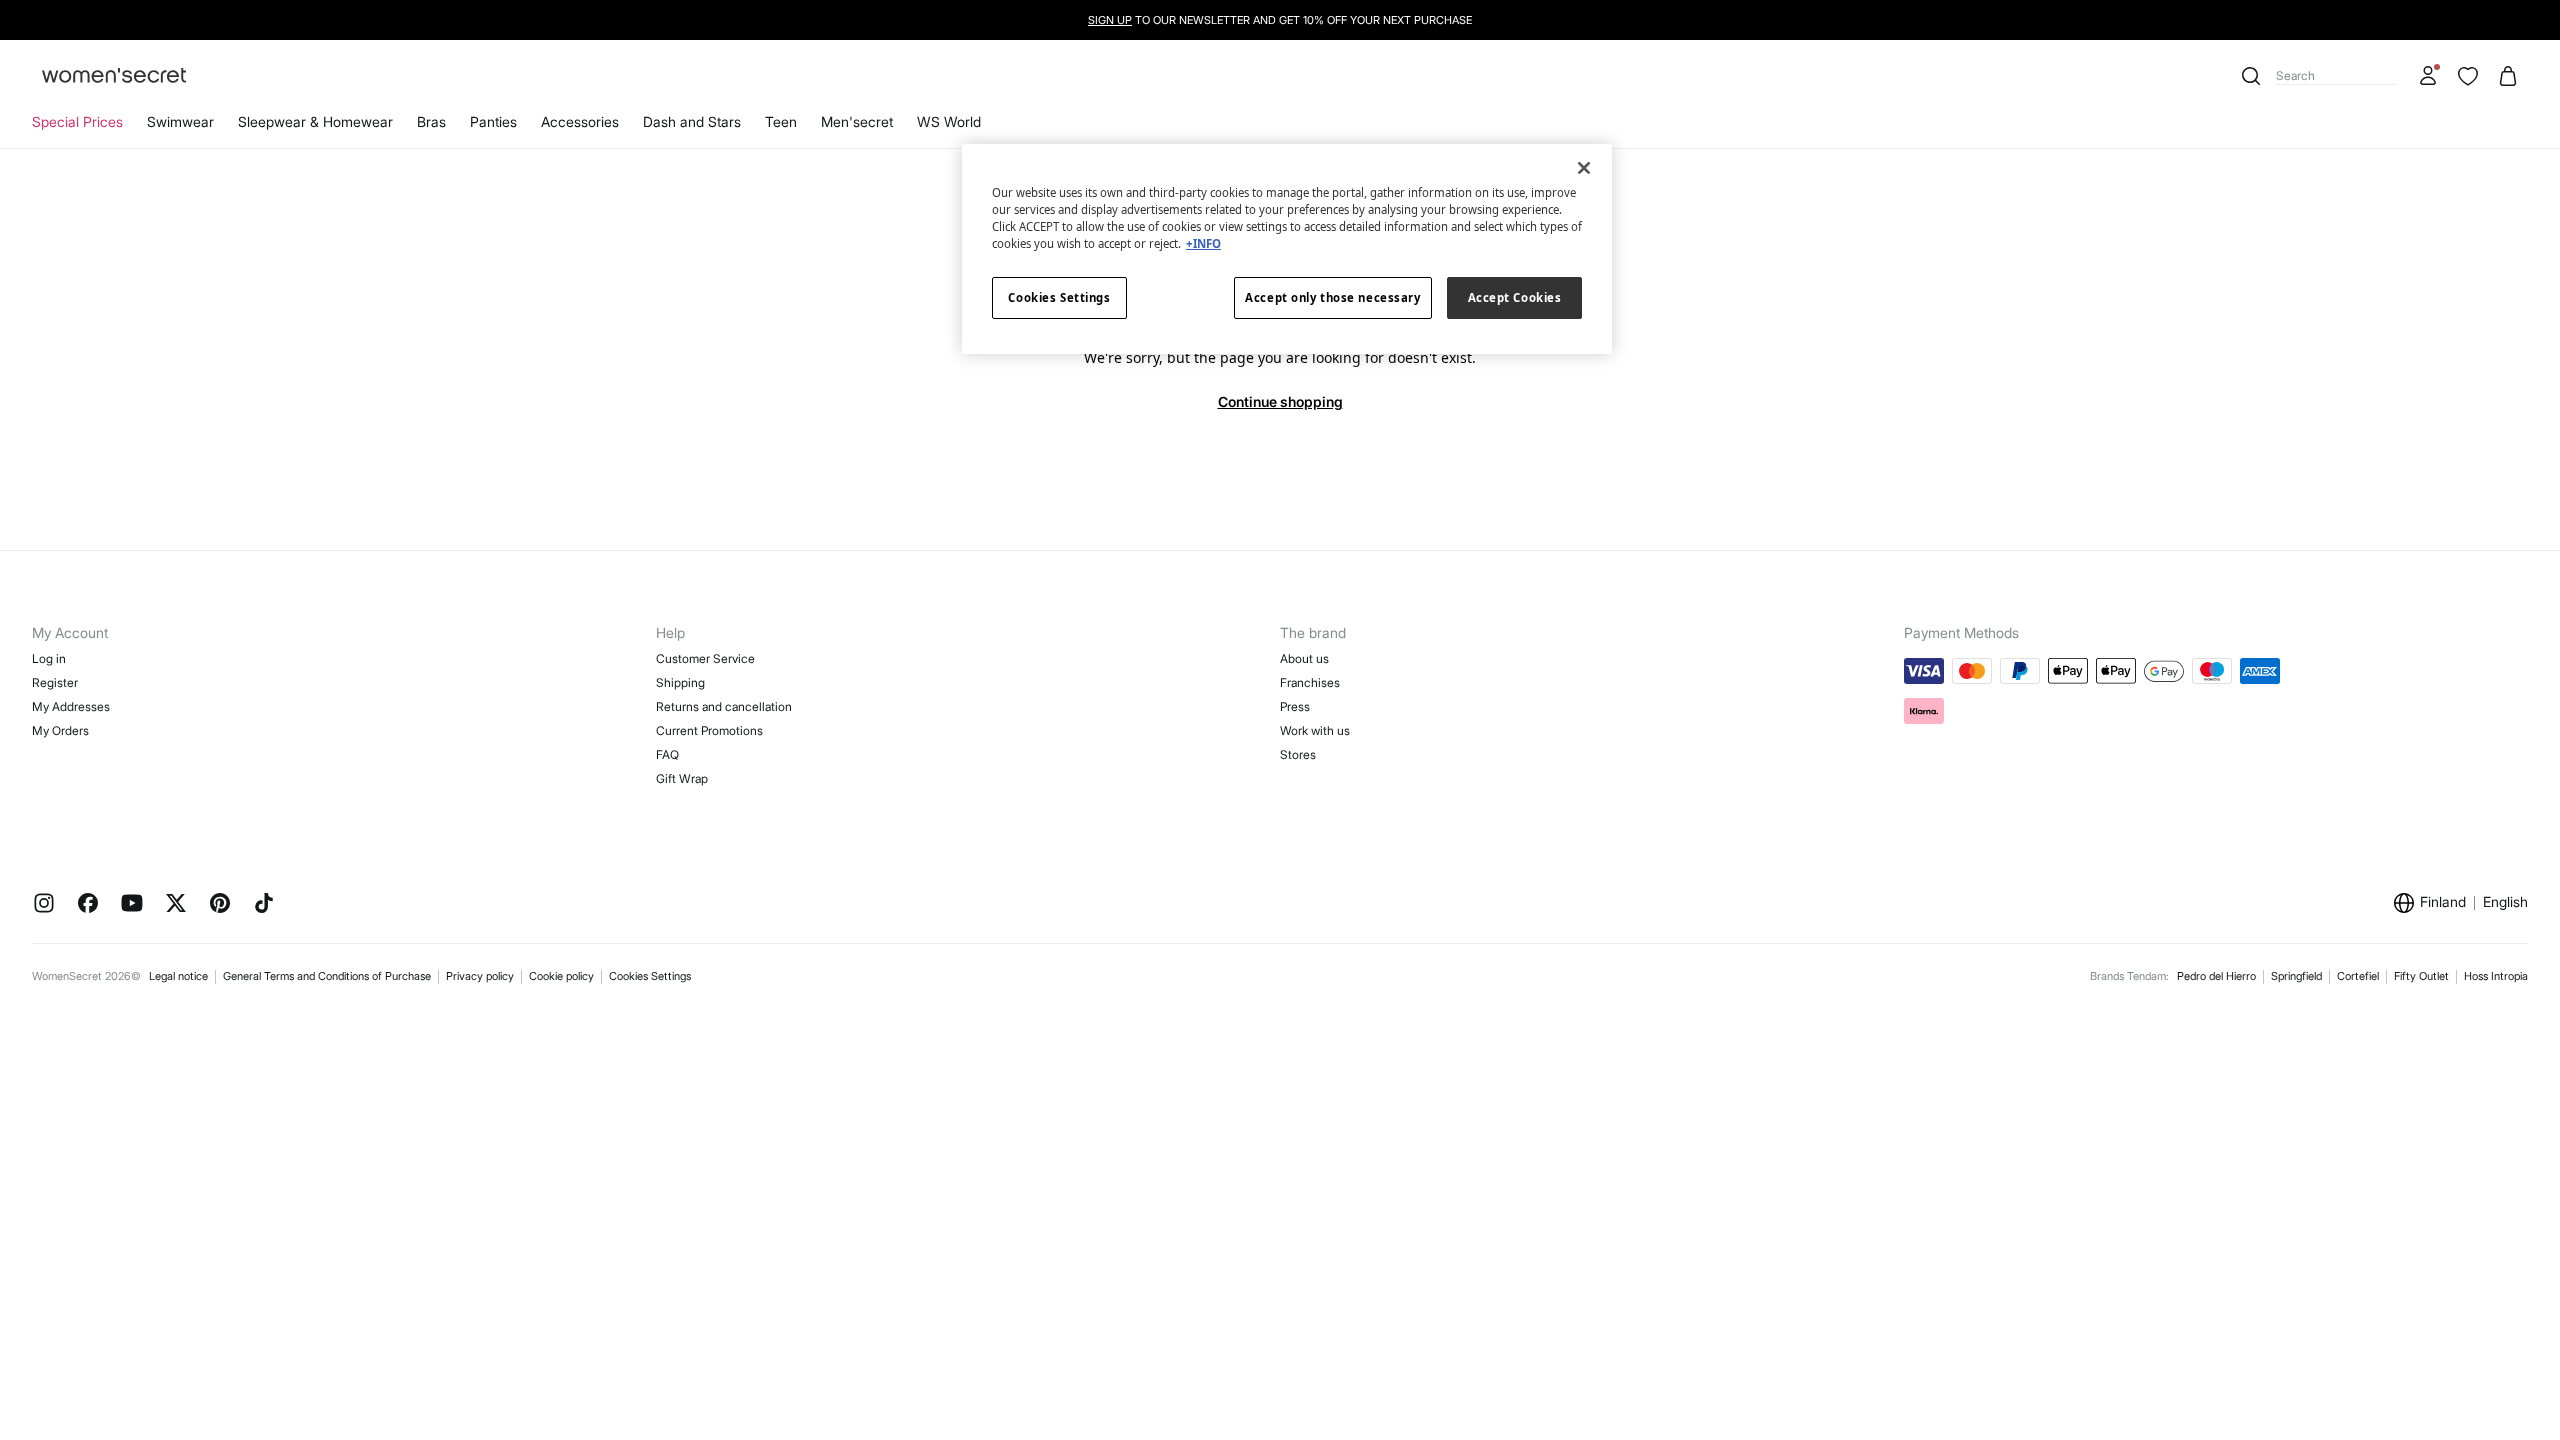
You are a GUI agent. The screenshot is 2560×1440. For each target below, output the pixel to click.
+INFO (1203, 243)
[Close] (1584, 168)
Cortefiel (2358, 976)
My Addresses (71, 706)
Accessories (580, 121)
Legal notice (178, 976)
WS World (949, 121)
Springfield (2296, 976)
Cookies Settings (650, 976)
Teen (781, 121)
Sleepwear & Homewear (315, 121)
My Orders (60, 730)
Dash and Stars (692, 121)
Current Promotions (709, 730)
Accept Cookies (1515, 297)
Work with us (1315, 730)
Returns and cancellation (724, 706)
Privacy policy (480, 976)
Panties (493, 121)
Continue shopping (1280, 401)
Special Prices (77, 121)
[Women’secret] (114, 76)
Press (1295, 706)
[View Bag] (2508, 76)
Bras (431, 121)
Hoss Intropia (2496, 976)
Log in (49, 658)
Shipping (680, 682)
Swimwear (180, 121)
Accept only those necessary (1332, 297)
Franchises (1310, 682)
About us (1304, 658)
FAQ (667, 754)
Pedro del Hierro (2216, 976)
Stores (1298, 754)
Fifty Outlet (2421, 976)
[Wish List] (2468, 76)
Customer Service (705, 658)
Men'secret (857, 121)
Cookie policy (561, 976)
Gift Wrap (682, 778)
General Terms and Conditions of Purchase (327, 976)
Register (55, 682)
